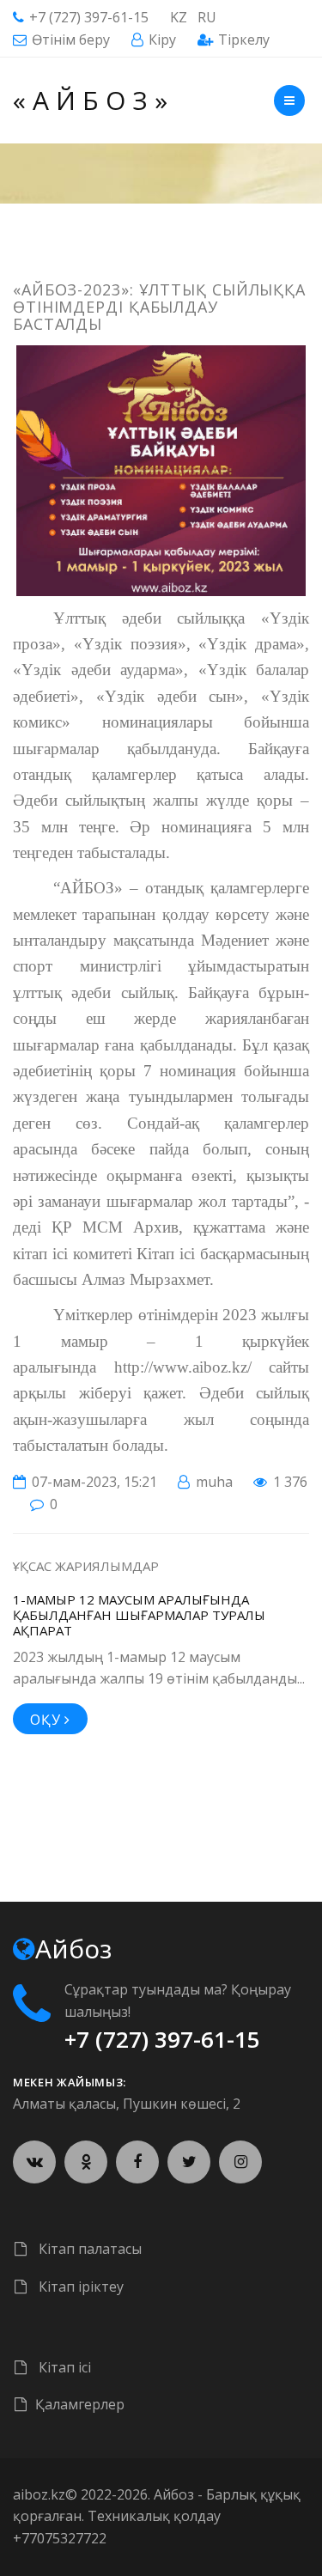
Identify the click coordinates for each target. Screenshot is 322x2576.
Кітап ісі (63, 2367)
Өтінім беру (71, 40)
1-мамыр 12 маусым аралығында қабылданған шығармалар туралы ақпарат (139, 1615)
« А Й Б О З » (90, 100)
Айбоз (174, 2494)
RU (207, 17)
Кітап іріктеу (79, 2287)
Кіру (162, 40)
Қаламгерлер (80, 2404)
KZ (179, 17)
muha (214, 1482)
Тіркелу (244, 40)
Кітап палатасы (88, 2249)
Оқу (47, 1720)
